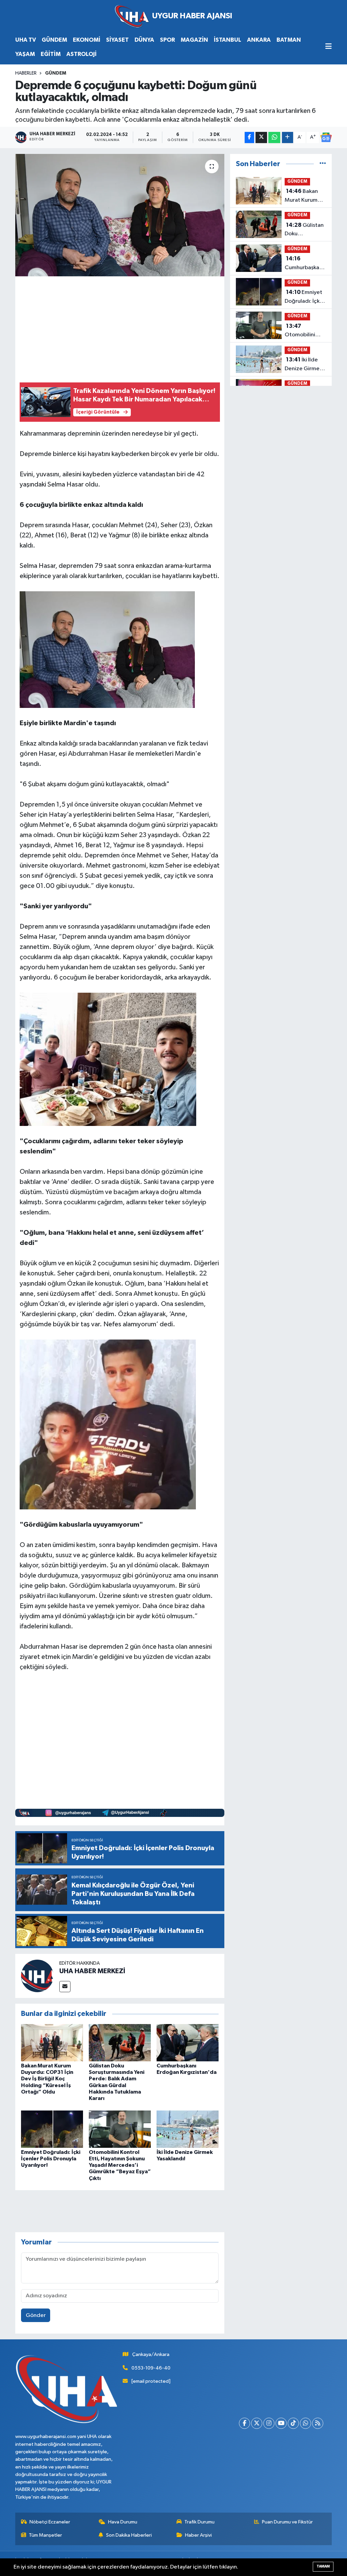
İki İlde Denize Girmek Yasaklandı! (303, 365)
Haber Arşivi (198, 2535)
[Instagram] (269, 2423)
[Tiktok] (293, 2423)
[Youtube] (281, 2423)
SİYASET (117, 40)
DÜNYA (144, 40)
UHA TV (26, 40)
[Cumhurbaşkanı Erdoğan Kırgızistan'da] (188, 2043)
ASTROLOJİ (81, 54)
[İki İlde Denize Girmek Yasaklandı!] (188, 2129)
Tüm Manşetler (45, 2535)
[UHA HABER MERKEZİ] (37, 1976)
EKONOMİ (87, 40)
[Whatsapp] (305, 2423)
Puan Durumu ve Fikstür (287, 2522)
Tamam (323, 2566)
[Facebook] (244, 2423)
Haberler (26, 73)
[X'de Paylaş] (261, 137)
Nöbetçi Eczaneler (50, 2522)
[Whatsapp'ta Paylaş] (274, 137)
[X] (257, 2423)
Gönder (36, 2315)
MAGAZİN (194, 40)
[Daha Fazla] (288, 137)
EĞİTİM (51, 54)
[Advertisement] (143, 328)
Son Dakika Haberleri (129, 2535)
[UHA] (173, 16)
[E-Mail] (65, 1987)
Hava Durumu (123, 2522)
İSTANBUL (228, 40)
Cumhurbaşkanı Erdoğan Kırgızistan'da (304, 264)
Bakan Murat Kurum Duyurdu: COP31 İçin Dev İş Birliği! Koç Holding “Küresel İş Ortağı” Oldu (47, 2079)
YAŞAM (25, 54)
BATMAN (289, 40)
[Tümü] (323, 164)
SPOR (167, 40)
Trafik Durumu (199, 2522)
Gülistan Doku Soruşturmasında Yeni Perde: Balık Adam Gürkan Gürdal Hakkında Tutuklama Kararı (306, 230)
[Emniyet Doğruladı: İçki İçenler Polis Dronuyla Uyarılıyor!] (52, 2129)
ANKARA (259, 40)
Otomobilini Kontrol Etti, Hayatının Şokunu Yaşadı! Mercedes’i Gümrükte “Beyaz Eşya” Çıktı (120, 2165)
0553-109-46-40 (151, 2368)
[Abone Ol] (326, 137)
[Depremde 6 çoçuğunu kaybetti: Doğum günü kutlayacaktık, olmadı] (120, 215)
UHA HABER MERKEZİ (92, 1971)
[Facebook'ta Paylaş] (249, 137)
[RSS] (318, 2423)
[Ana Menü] (329, 47)
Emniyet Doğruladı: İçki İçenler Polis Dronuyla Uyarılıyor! (51, 2159)
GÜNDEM (54, 40)
